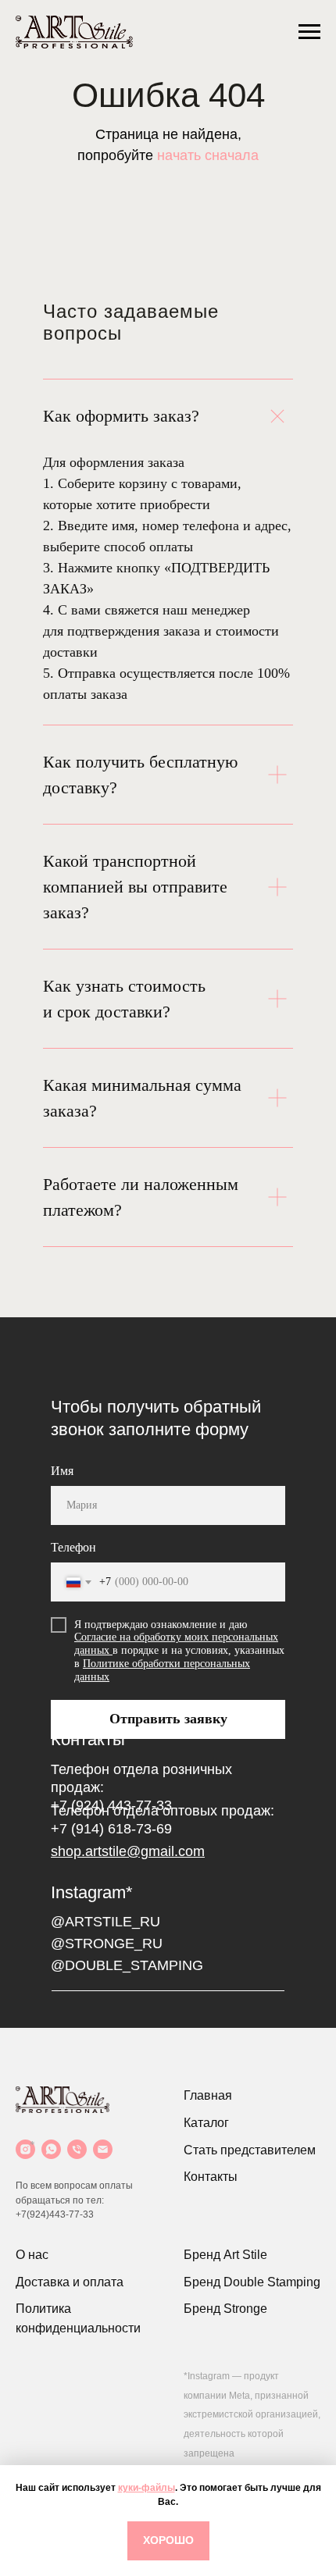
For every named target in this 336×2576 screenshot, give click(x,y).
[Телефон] (77, 2149)
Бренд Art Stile (225, 2255)
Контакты (211, 2177)
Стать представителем (250, 2150)
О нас (32, 2255)
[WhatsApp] (51, 2149)
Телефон (73, 1547)
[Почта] (103, 2149)
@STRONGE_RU (107, 1944)
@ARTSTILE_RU (105, 1922)
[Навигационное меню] (309, 32)
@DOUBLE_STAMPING (127, 1965)
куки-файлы (147, 2488)
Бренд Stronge (225, 2309)
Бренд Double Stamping (252, 2282)
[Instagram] (25, 2149)
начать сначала (208, 155)
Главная (208, 2095)
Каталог (206, 2123)
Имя (62, 1471)
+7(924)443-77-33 (55, 2214)
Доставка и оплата (70, 2282)
